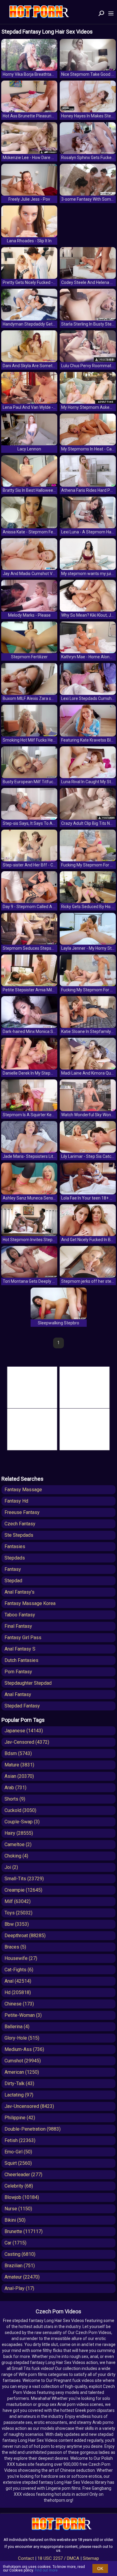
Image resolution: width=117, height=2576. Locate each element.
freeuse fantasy (22, 1512)
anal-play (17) (19, 2288)
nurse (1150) (18, 2209)
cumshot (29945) (23, 2061)
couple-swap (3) (22, 1822)
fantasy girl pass (23, 1638)
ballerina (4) (17, 2027)
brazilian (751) (20, 2266)
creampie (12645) (23, 1890)
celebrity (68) (19, 2186)
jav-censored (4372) (27, 1742)
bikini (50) (15, 2220)
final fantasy (18, 1626)
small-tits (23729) (24, 1879)
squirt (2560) (18, 2163)
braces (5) (15, 1947)
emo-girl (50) (18, 2152)
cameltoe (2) (18, 1844)
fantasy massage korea (30, 1603)
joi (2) (11, 1867)
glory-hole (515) (22, 2038)
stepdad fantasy (22, 1706)
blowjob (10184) (22, 2197)
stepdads (15, 1558)
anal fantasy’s (19, 1592)
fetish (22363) (20, 2140)
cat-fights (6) (19, 1970)
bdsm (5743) (18, 1753)
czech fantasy (20, 1524)
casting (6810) (20, 2254)
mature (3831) (19, 1765)
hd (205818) (18, 1992)
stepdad (13, 1581)
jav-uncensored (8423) (29, 2106)
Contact (26, 2558)
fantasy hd (16, 1501)
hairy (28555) (19, 1833)
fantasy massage (23, 1490)
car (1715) (15, 2243)
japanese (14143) (24, 1731)
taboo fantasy (20, 1615)
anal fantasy (18, 1694)
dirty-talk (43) (19, 2083)
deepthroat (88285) (25, 1936)
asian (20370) (19, 1776)
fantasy (13, 1569)
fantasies (15, 1546)
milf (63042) (18, 1901)
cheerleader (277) (23, 2175)
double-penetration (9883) (33, 2129)
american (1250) (22, 2072)
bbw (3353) (17, 1924)
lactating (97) (19, 2095)
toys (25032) (18, 1913)
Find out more (46, 2570)
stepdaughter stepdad (28, 1683)
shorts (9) (15, 1799)
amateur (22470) (22, 2277)
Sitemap (91, 2558)
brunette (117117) (24, 2231)
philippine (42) (20, 2118)
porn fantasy (18, 1672)
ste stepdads (19, 1535)
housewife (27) (21, 1958)
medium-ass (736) (24, 2049)
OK (100, 2569)
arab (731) (15, 1788)
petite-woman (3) (23, 2015)
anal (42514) (18, 1981)
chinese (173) (19, 2004)
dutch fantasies (21, 1660)
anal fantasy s (20, 1649)
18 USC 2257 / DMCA (58, 2558)
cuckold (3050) (20, 1810)
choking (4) (16, 1856)
